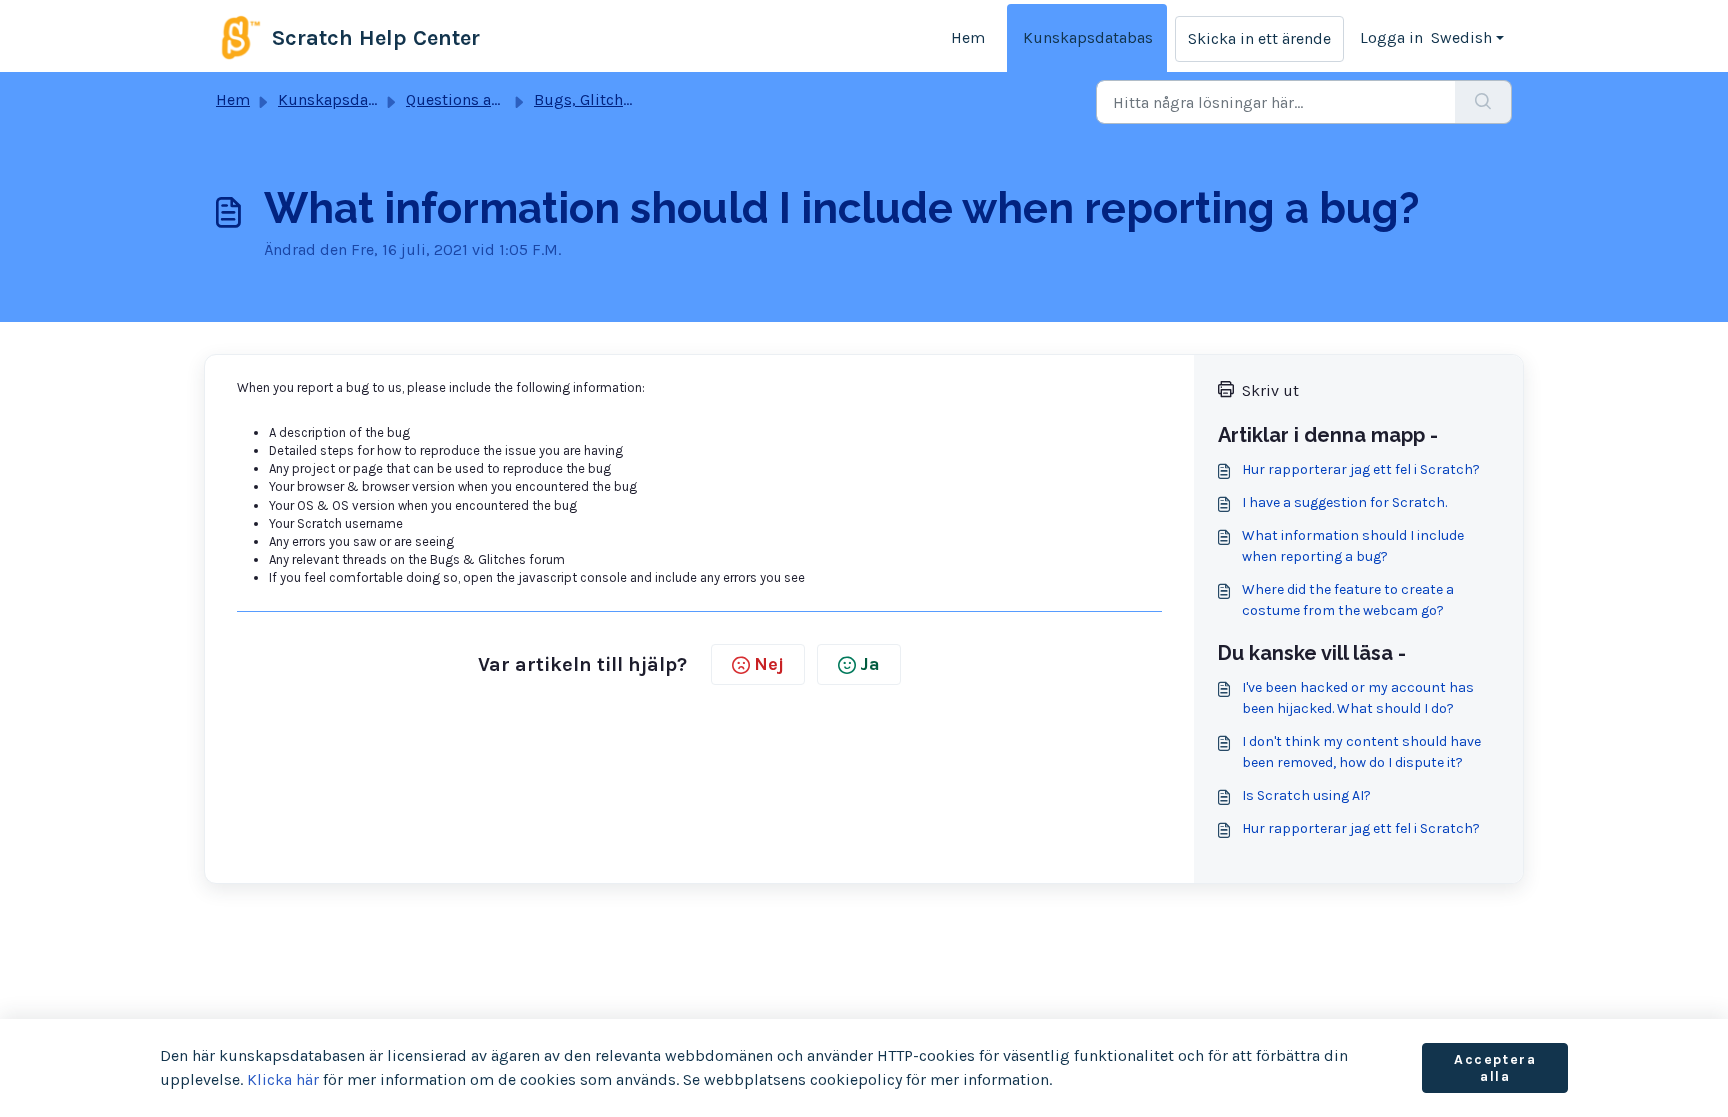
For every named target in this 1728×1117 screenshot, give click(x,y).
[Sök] (1483, 102)
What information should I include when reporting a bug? (1353, 546)
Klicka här (283, 1079)
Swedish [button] (1461, 37)
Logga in (1391, 37)
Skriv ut (1270, 390)
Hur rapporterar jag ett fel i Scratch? (1361, 469)
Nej (769, 664)
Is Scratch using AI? (1306, 795)
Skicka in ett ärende (1259, 38)
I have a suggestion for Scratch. (1344, 502)
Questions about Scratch (495, 99)
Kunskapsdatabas (1088, 37)
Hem (968, 37)
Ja (870, 664)
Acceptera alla (1495, 1068)
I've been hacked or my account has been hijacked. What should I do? (1358, 698)
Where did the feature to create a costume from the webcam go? (1348, 600)
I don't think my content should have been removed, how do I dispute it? (1361, 752)
